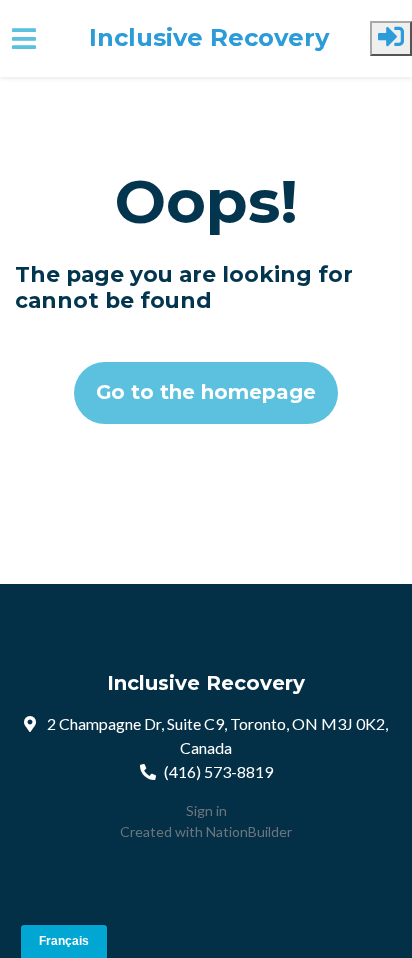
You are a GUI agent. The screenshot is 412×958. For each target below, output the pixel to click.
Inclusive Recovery (209, 38)
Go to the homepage (206, 392)
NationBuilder (249, 831)
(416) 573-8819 (218, 771)
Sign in (206, 810)
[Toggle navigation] (24, 38)
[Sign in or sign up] (391, 38)
